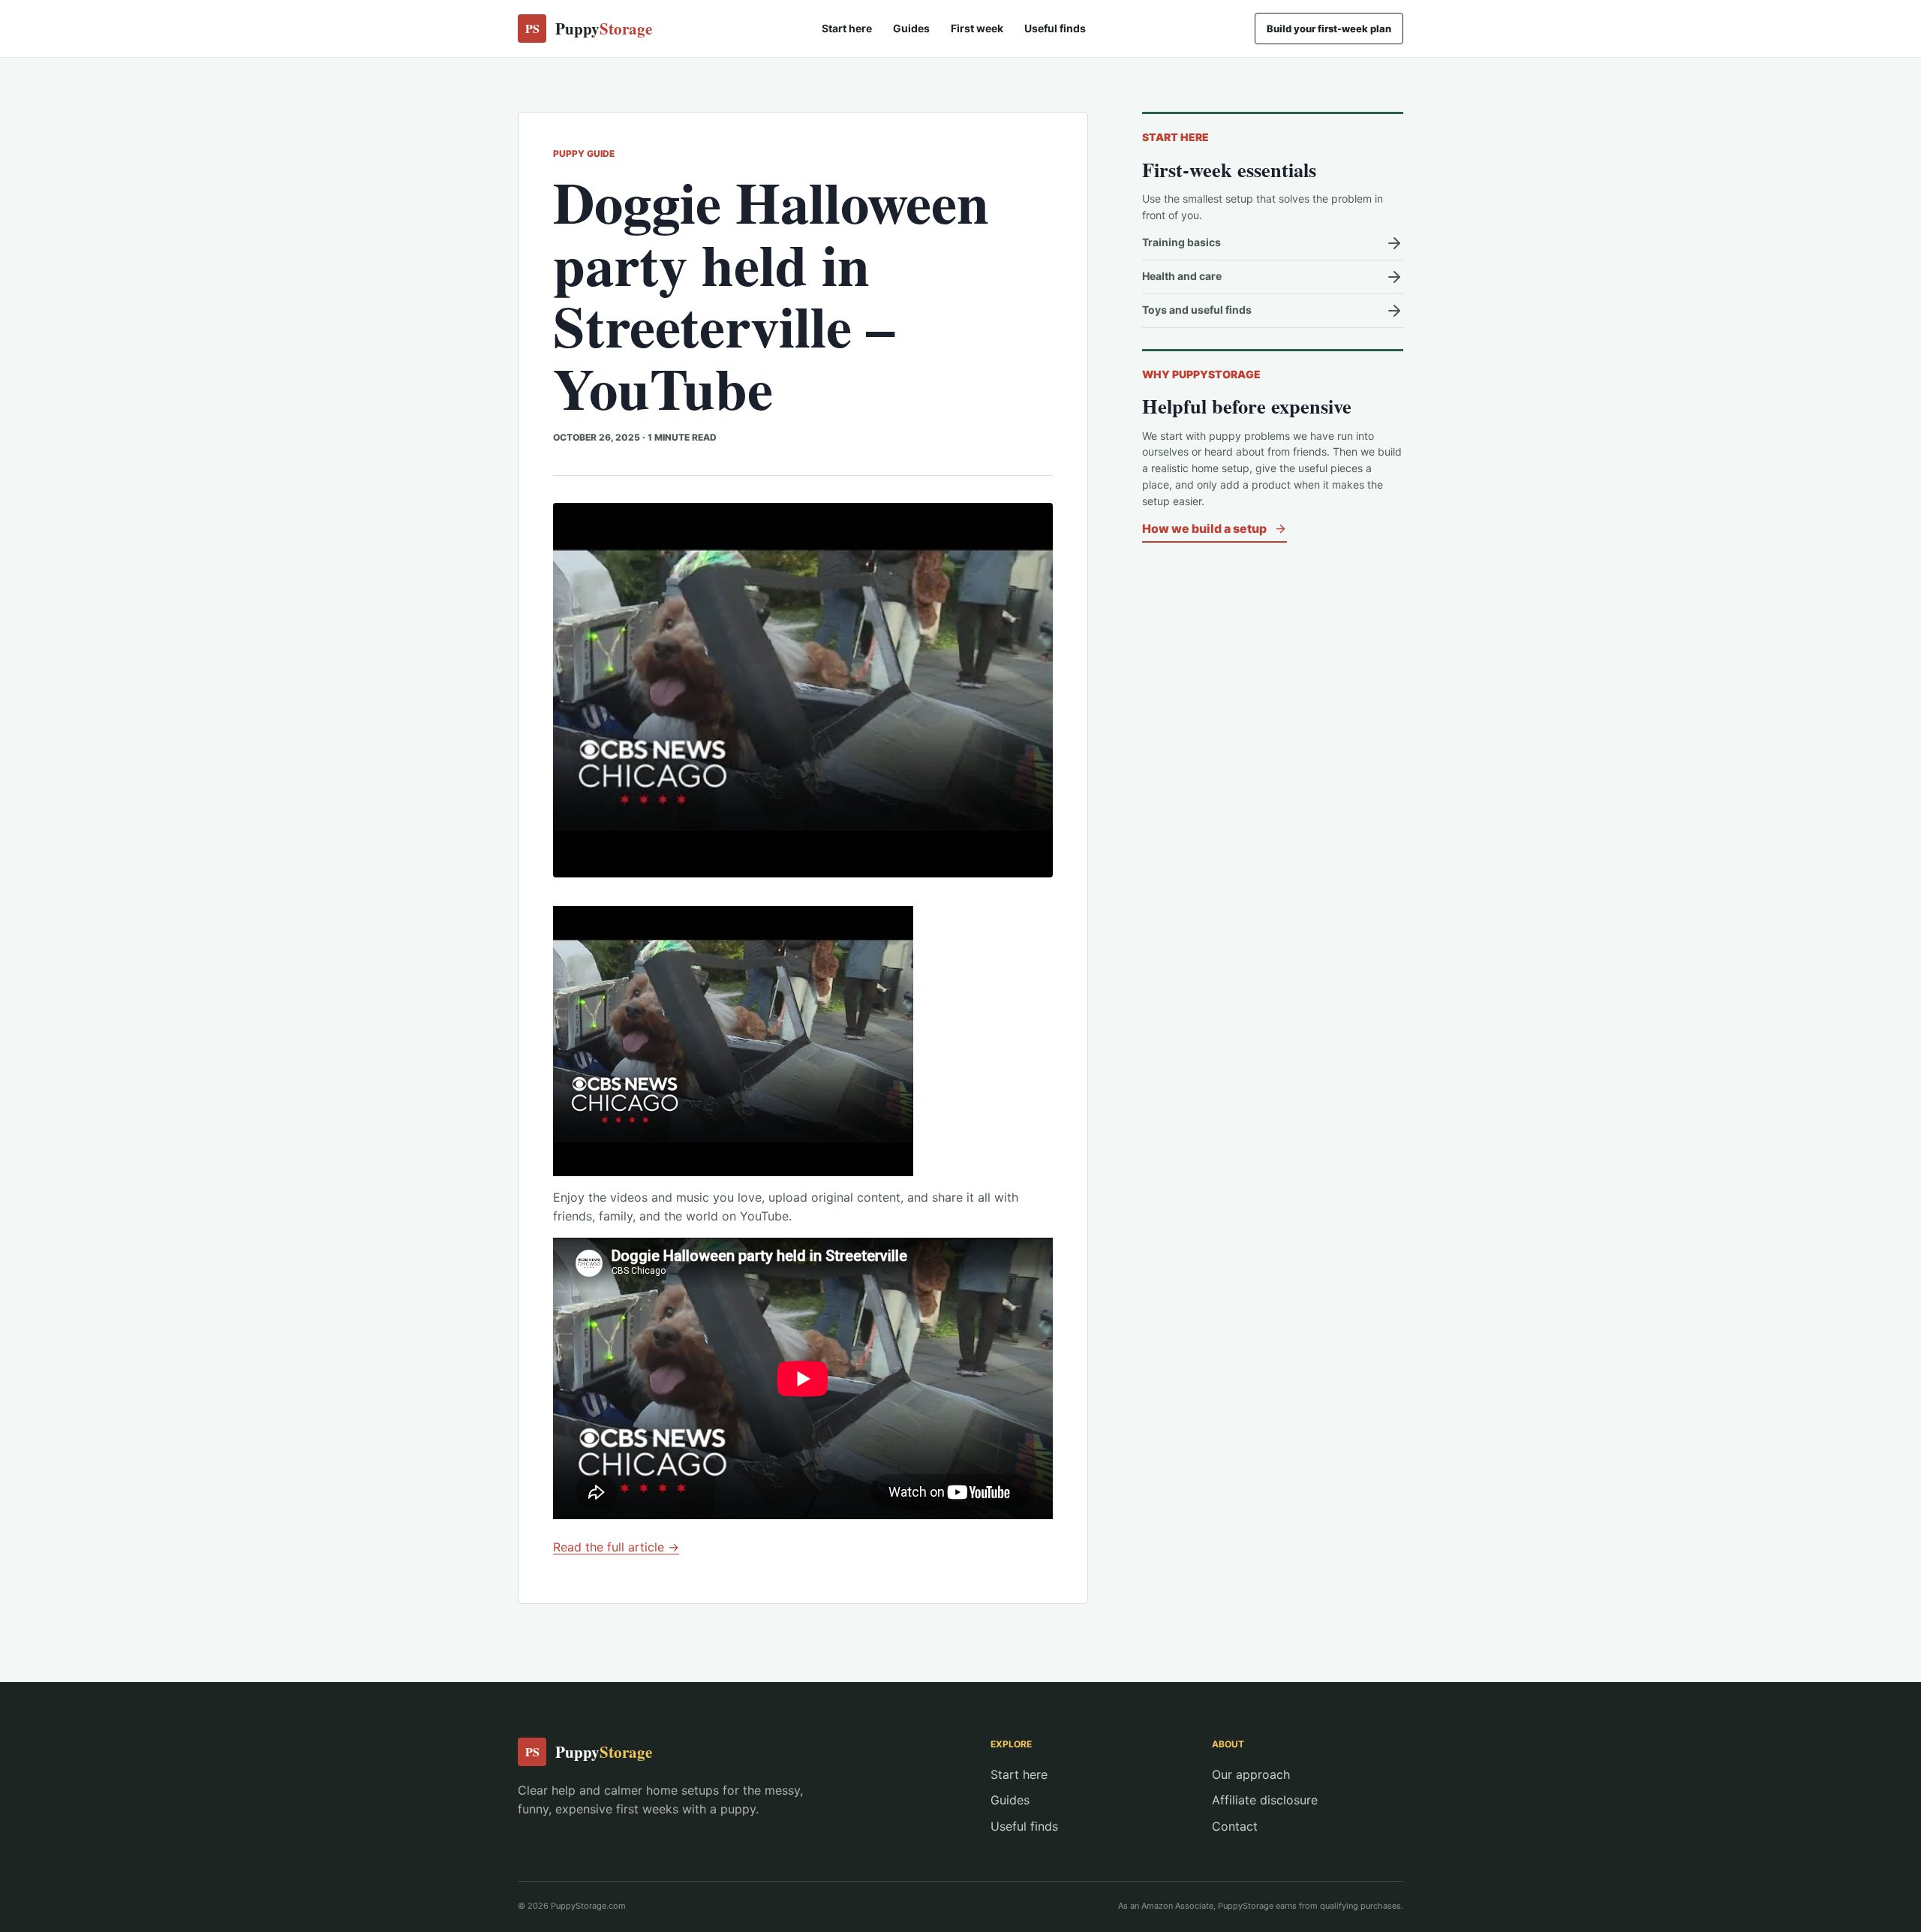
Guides (911, 28)
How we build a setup (1204, 528)
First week (977, 28)
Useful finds (1055, 28)
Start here (847, 28)
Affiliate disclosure (1265, 1800)
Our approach (1251, 1774)
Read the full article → (616, 1547)
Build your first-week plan (1329, 29)
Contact (1235, 1826)
